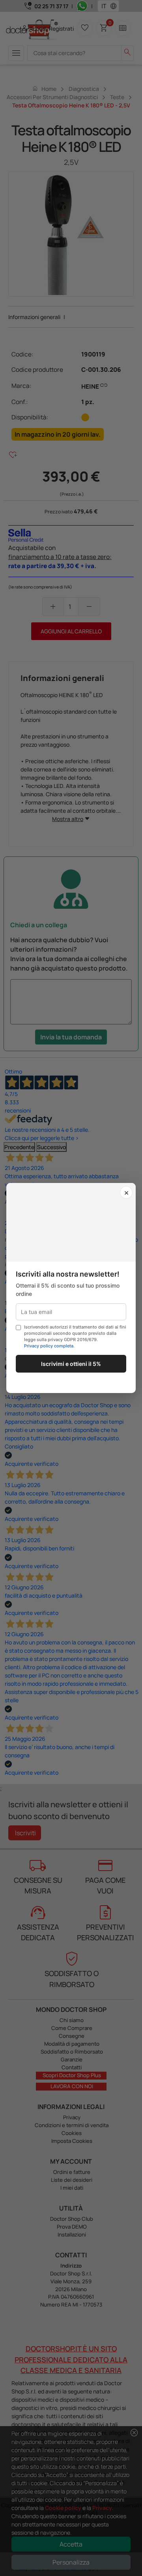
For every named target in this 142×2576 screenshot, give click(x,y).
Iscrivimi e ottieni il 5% (71, 1364)
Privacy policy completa (49, 1346)
